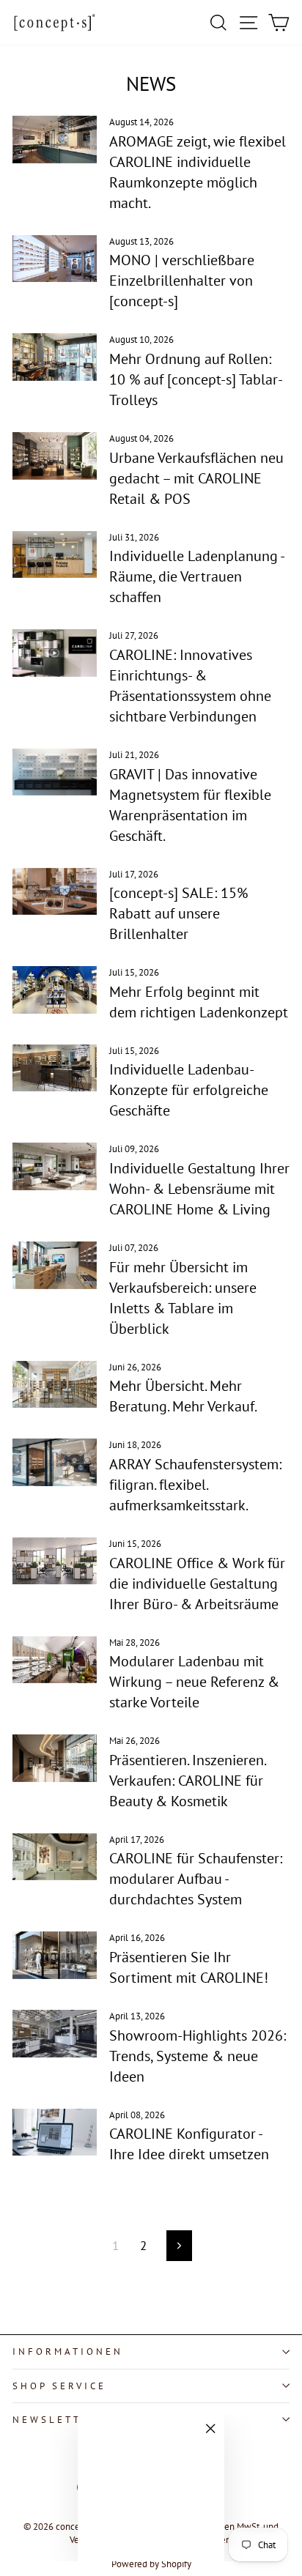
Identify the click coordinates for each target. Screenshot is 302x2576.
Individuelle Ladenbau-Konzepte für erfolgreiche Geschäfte (189, 1090)
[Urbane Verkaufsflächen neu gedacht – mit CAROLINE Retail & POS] (55, 456)
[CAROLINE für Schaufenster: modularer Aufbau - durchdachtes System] (55, 1857)
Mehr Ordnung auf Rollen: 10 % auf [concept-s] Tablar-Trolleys (196, 379)
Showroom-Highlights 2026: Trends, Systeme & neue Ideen (198, 2056)
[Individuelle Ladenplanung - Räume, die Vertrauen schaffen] (55, 554)
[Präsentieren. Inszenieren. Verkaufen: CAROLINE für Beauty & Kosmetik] (55, 1758)
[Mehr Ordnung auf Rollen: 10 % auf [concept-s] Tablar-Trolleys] (55, 357)
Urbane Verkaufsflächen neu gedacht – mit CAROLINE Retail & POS (196, 478)
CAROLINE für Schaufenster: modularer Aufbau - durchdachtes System (196, 1879)
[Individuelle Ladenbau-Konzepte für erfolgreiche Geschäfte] (55, 1068)
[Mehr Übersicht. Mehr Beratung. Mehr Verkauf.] (55, 1384)
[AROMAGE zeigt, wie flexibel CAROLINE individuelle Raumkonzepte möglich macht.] (55, 139)
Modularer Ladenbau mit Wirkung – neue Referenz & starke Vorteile (194, 1682)
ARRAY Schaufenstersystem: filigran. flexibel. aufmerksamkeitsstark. (195, 1485)
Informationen (68, 2352)
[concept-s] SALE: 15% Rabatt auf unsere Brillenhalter (178, 913)
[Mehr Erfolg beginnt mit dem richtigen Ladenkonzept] (55, 990)
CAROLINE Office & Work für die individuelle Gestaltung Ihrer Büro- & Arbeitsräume (197, 1584)
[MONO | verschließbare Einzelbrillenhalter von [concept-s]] (55, 259)
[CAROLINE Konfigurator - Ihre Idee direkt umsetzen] (55, 2132)
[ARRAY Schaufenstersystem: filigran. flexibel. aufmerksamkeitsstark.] (55, 1462)
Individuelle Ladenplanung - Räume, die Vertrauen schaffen (196, 576)
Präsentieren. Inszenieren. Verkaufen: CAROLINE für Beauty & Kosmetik (187, 1781)
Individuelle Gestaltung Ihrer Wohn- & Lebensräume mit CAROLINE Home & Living (199, 1189)
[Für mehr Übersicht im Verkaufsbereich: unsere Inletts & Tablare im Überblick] (55, 1265)
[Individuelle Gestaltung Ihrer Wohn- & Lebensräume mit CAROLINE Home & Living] (55, 1166)
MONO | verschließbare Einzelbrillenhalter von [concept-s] (182, 281)
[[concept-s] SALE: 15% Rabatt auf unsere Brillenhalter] (55, 891)
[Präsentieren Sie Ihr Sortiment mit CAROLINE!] (55, 1955)
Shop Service (59, 2386)
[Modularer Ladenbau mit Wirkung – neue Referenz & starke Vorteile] (55, 1660)
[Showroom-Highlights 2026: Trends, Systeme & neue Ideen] (55, 2033)
